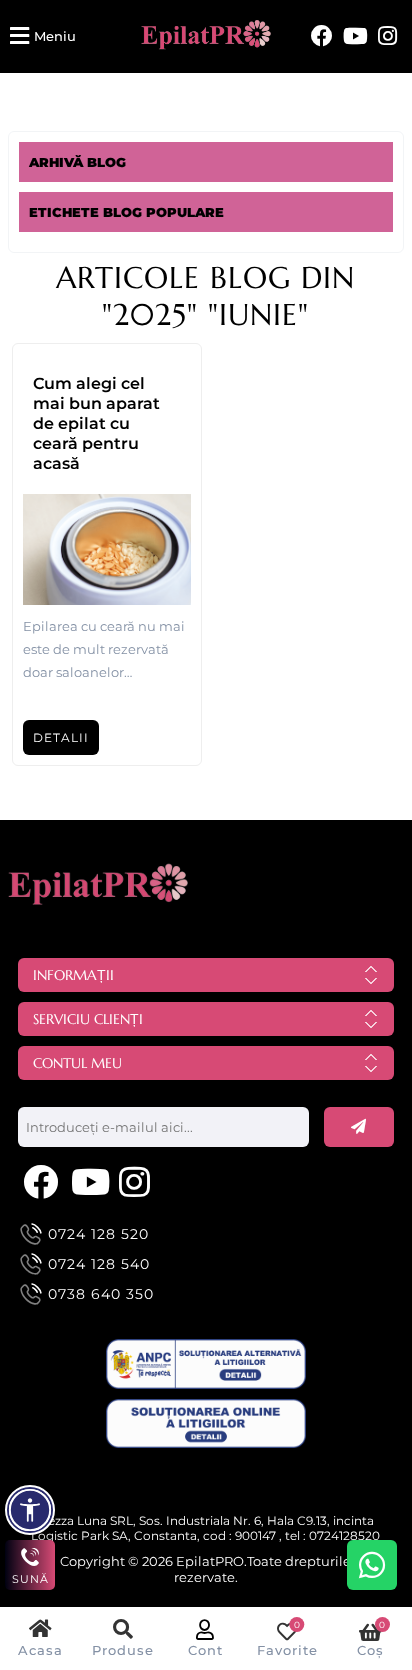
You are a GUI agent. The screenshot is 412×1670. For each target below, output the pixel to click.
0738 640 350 (101, 1294)
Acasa (40, 1650)
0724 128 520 (98, 1234)
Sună (30, 1579)
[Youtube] (355, 36)
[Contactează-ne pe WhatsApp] (372, 1565)
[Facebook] (322, 36)
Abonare (359, 1127)
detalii (61, 737)
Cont (205, 1650)
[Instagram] (387, 36)
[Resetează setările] (30, 1510)
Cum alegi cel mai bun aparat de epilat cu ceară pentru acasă (96, 423)
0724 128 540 (99, 1264)
